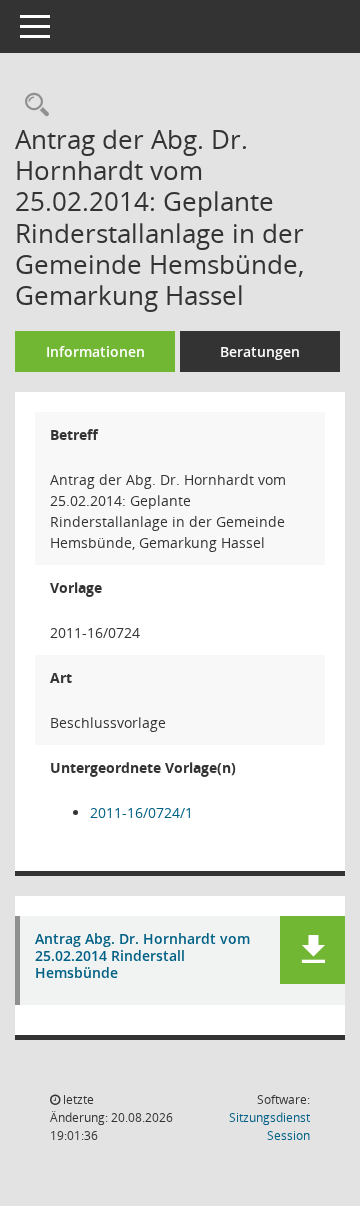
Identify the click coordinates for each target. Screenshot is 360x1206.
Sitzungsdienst (269, 1126)
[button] (312, 950)
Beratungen (260, 351)
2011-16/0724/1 (141, 812)
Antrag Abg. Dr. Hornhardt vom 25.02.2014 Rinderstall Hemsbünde (142, 956)
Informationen (95, 351)
